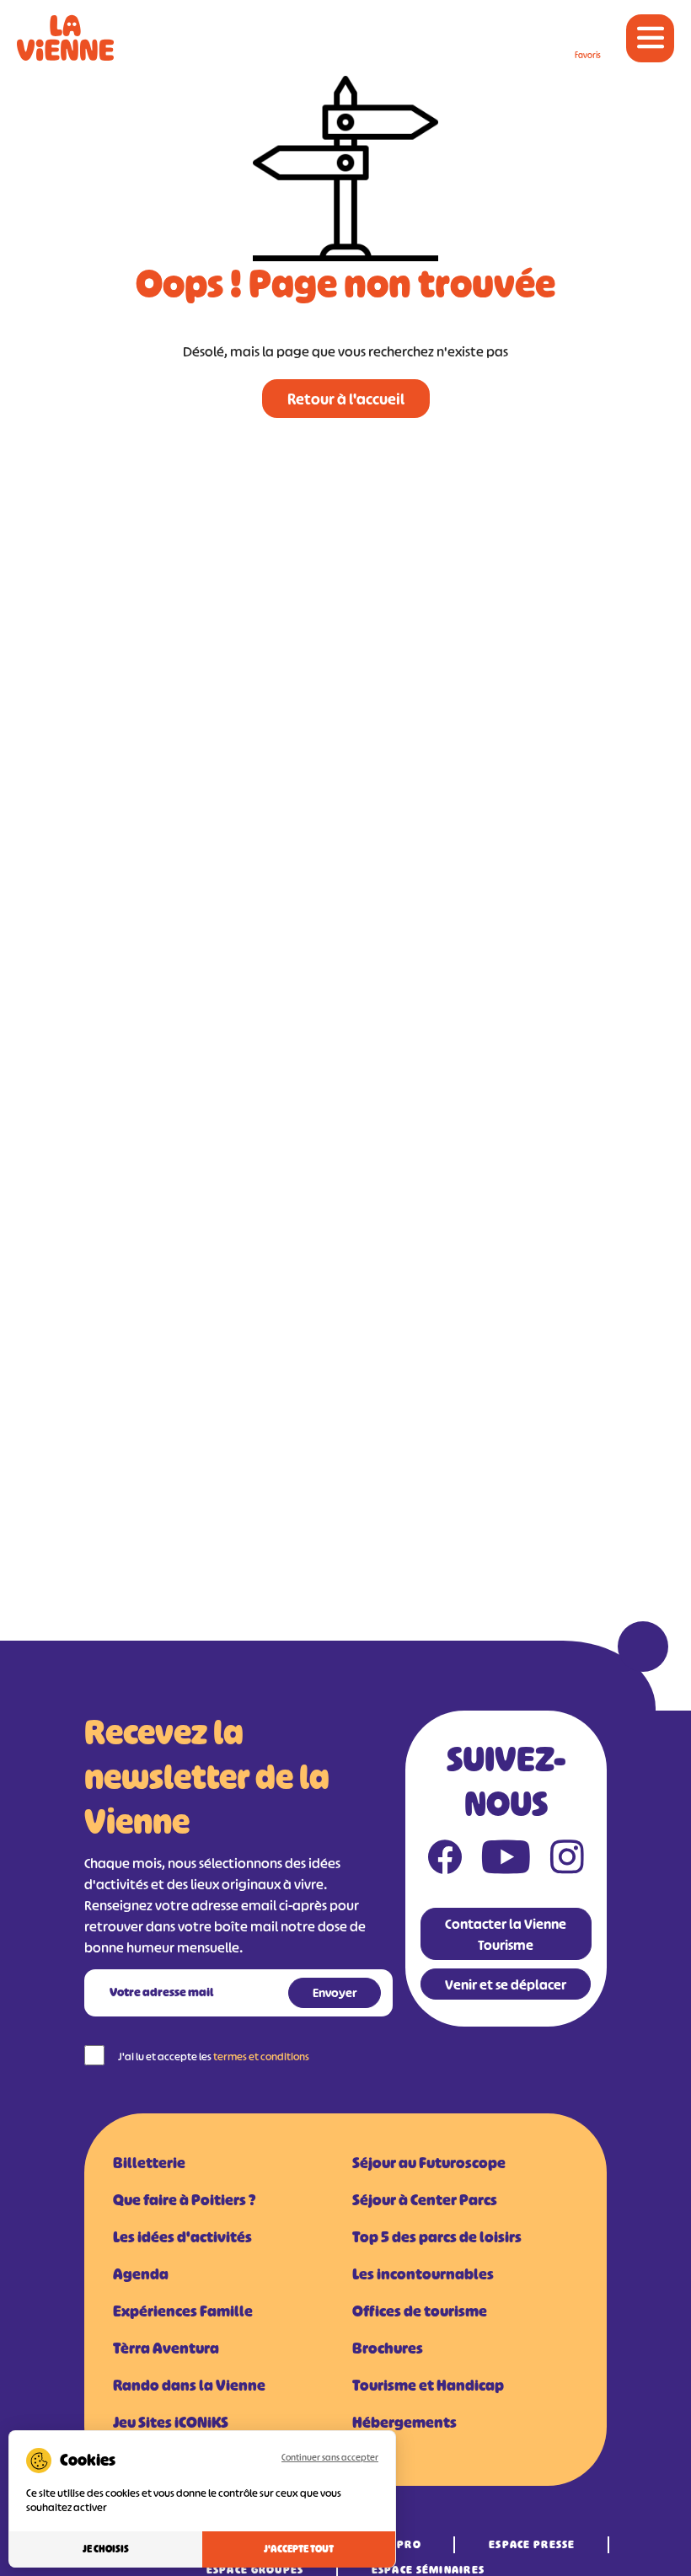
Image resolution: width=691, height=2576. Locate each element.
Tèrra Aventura (166, 2348)
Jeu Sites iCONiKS (171, 2423)
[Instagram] (567, 1861)
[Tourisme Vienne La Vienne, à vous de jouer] (65, 38)
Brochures (388, 2348)
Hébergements (404, 2423)
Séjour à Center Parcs (425, 2200)
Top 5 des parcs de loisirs (437, 2237)
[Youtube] (506, 1861)
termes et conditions (261, 2057)
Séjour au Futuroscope (429, 2163)
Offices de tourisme (420, 2311)
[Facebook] (445, 1861)
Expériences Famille (183, 2311)
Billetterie (149, 2163)
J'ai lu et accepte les (214, 2057)
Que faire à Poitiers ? (184, 2200)
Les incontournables (423, 2274)
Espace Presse (532, 2544)
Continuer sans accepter (330, 2457)
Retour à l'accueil (346, 399)
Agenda (141, 2274)
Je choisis (106, 2549)
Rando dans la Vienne (189, 2386)
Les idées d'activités (182, 2237)
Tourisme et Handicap (428, 2386)
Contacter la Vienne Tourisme (506, 1934)
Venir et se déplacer (506, 1984)
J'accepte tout (299, 2549)
